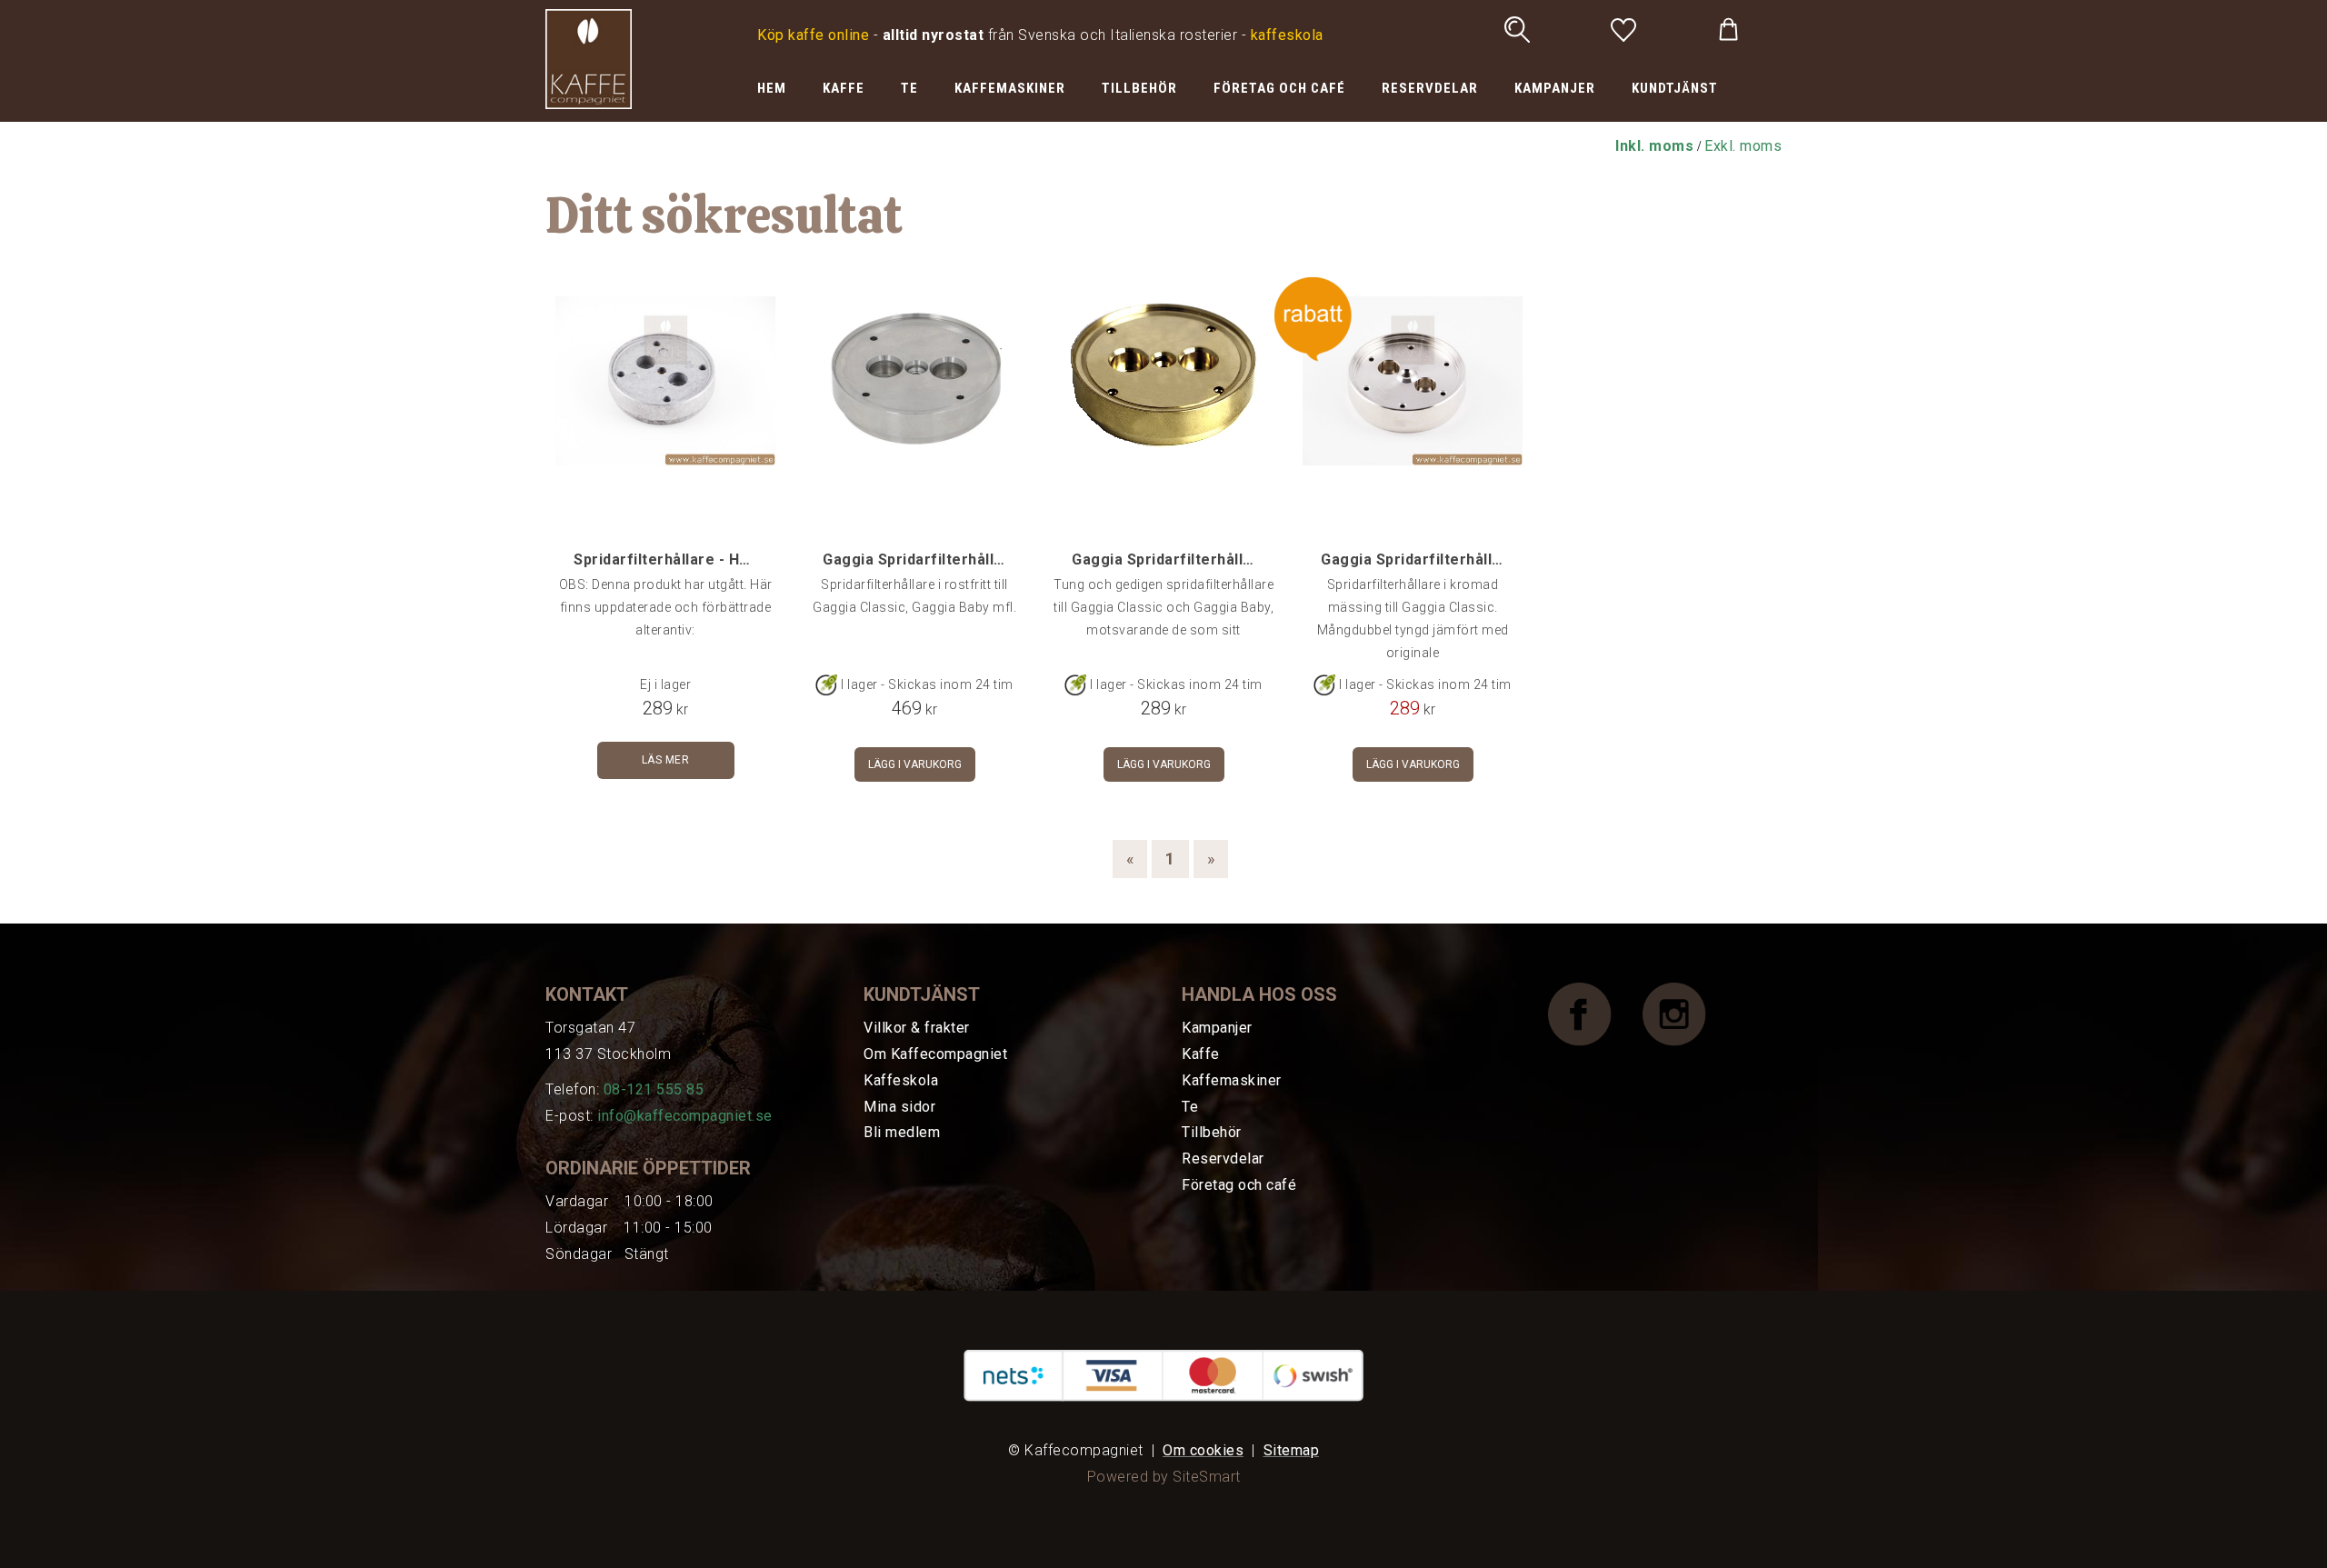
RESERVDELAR (1430, 88)
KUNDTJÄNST (1675, 88)
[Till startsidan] (589, 58)
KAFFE (844, 88)
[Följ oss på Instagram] (1688, 1013)
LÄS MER (666, 760)
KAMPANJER (1555, 88)
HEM (772, 88)
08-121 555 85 (654, 1089)
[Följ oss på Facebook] (1593, 1013)
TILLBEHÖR (1139, 88)
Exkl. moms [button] (1743, 146)
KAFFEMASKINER (1010, 88)
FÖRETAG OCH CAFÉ (1279, 88)
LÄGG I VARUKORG (915, 764)
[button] (1654, 146)
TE (909, 88)
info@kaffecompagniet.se (685, 1116)
